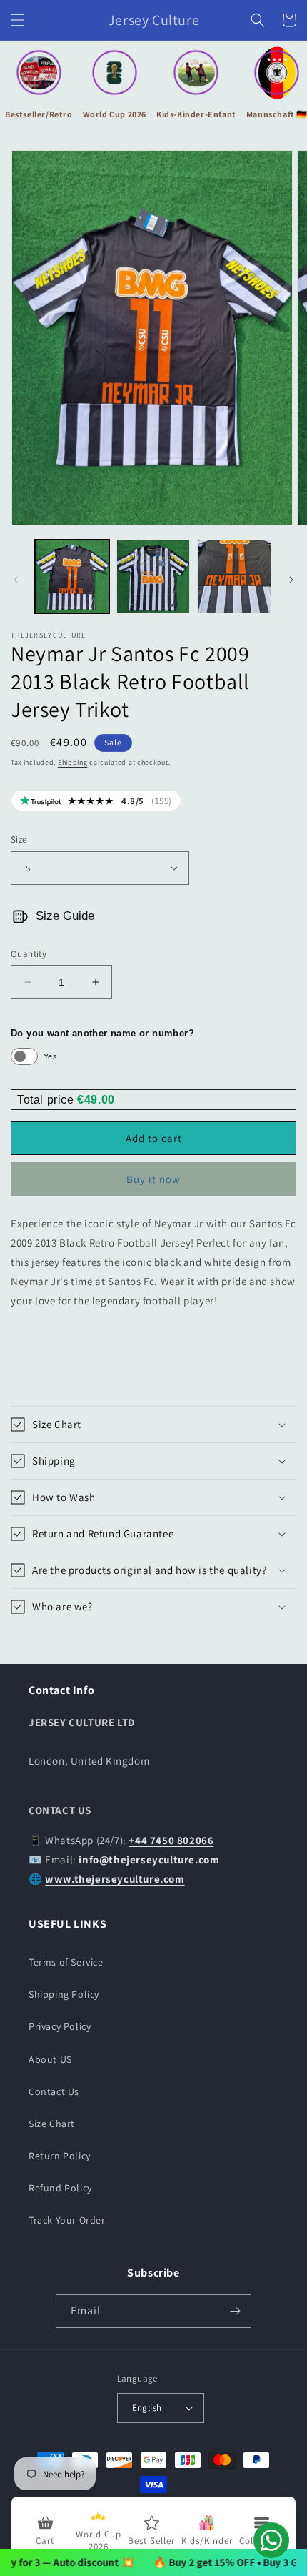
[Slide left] (16, 580)
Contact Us (54, 2091)
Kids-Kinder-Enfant (196, 114)
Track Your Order (67, 2220)
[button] (18, 20)
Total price (47, 1100)
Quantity (29, 954)
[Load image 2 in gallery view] (153, 577)
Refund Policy (60, 2188)
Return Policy (60, 2156)
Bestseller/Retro (39, 114)
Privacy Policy (60, 2026)
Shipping (73, 762)
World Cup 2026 (115, 114)
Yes (50, 1056)
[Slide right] (291, 580)
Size (19, 839)
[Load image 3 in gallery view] (234, 577)
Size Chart (52, 2124)
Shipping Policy (64, 1994)
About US (50, 2059)
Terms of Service (66, 1962)
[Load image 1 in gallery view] (72, 577)
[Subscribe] (235, 2311)
